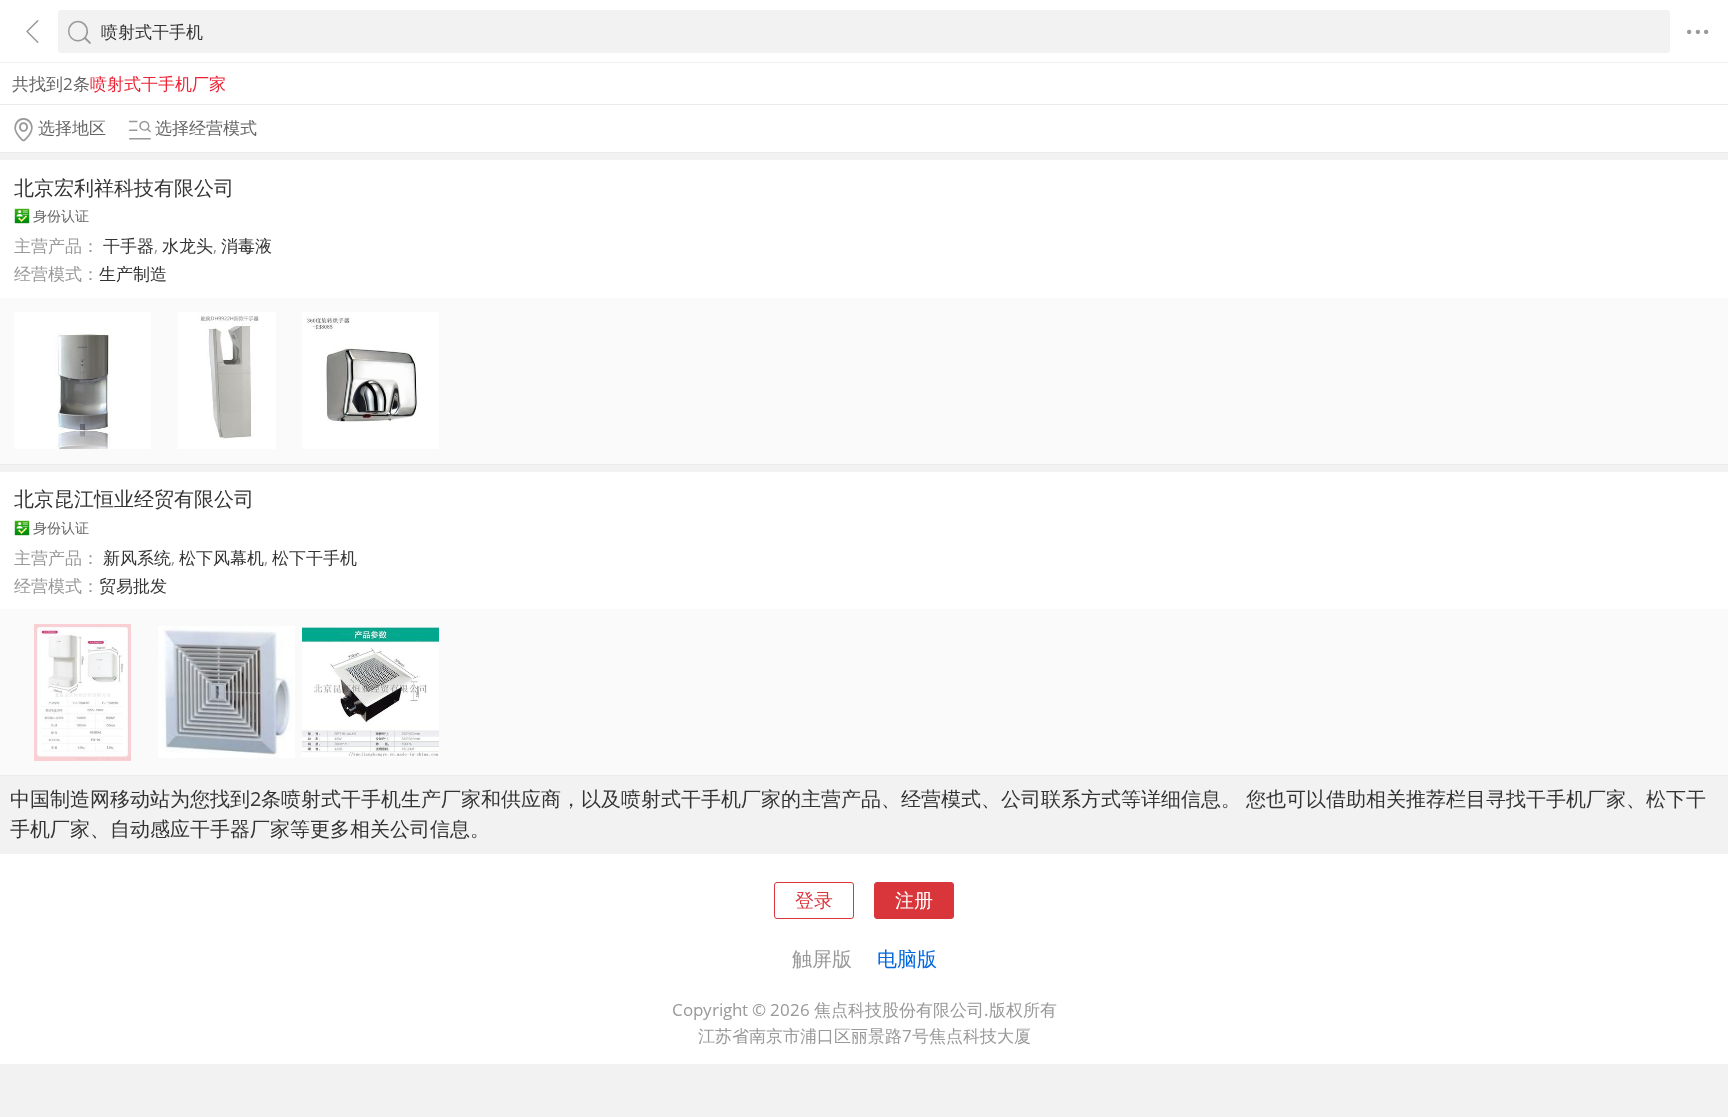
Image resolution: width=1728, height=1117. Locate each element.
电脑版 (907, 958)
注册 (914, 899)
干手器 (128, 245)
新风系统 (137, 557)
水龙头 (187, 245)
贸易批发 (133, 585)
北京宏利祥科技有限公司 (124, 187)
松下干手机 (314, 557)
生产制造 (133, 273)
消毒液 (246, 245)
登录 (814, 899)
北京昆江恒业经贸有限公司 (134, 498)
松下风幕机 (221, 557)
